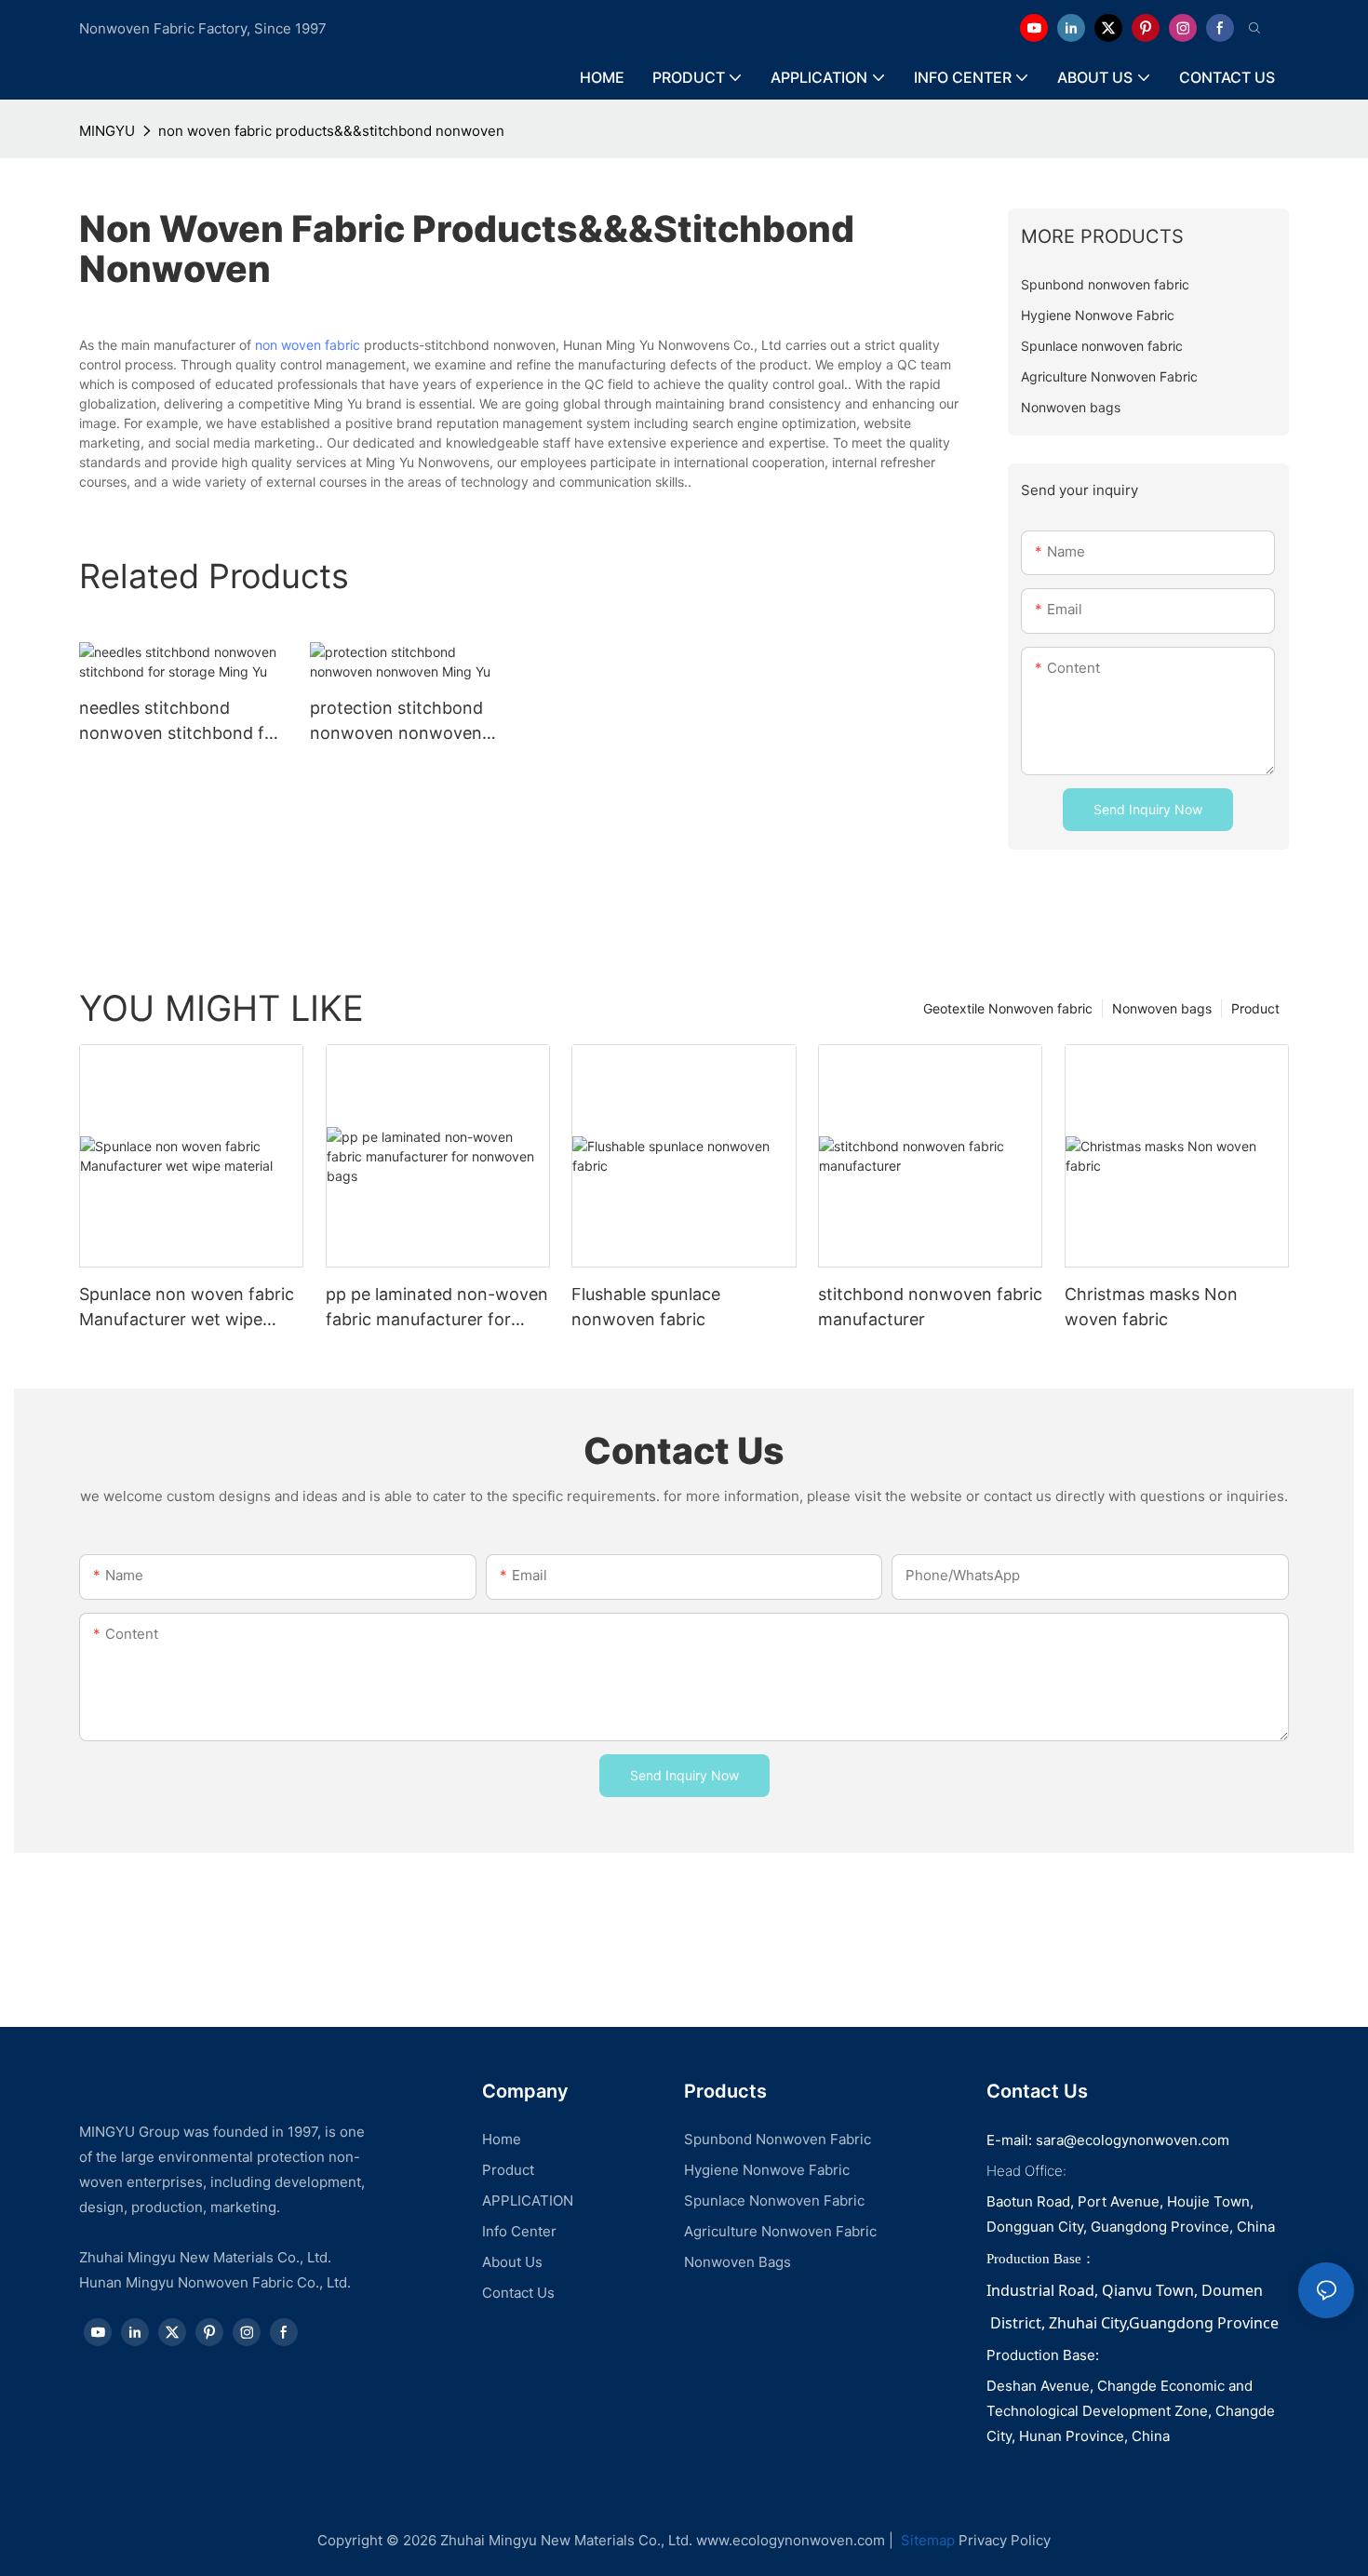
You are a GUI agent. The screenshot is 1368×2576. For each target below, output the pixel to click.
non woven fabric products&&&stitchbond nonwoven (331, 131)
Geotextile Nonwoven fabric (1008, 1008)
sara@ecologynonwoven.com (1133, 2140)
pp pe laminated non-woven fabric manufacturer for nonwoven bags (437, 1308)
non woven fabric (308, 345)
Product (1255, 1008)
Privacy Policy (1005, 2540)
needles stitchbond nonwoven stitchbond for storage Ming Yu (180, 722)
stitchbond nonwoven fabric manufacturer (930, 1307)
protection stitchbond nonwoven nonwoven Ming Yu (396, 722)
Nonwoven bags (1162, 1008)
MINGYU (107, 131)
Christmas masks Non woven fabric (1151, 1307)
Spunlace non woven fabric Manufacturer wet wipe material (187, 1308)
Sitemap (926, 2540)
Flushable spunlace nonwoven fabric (646, 1307)
